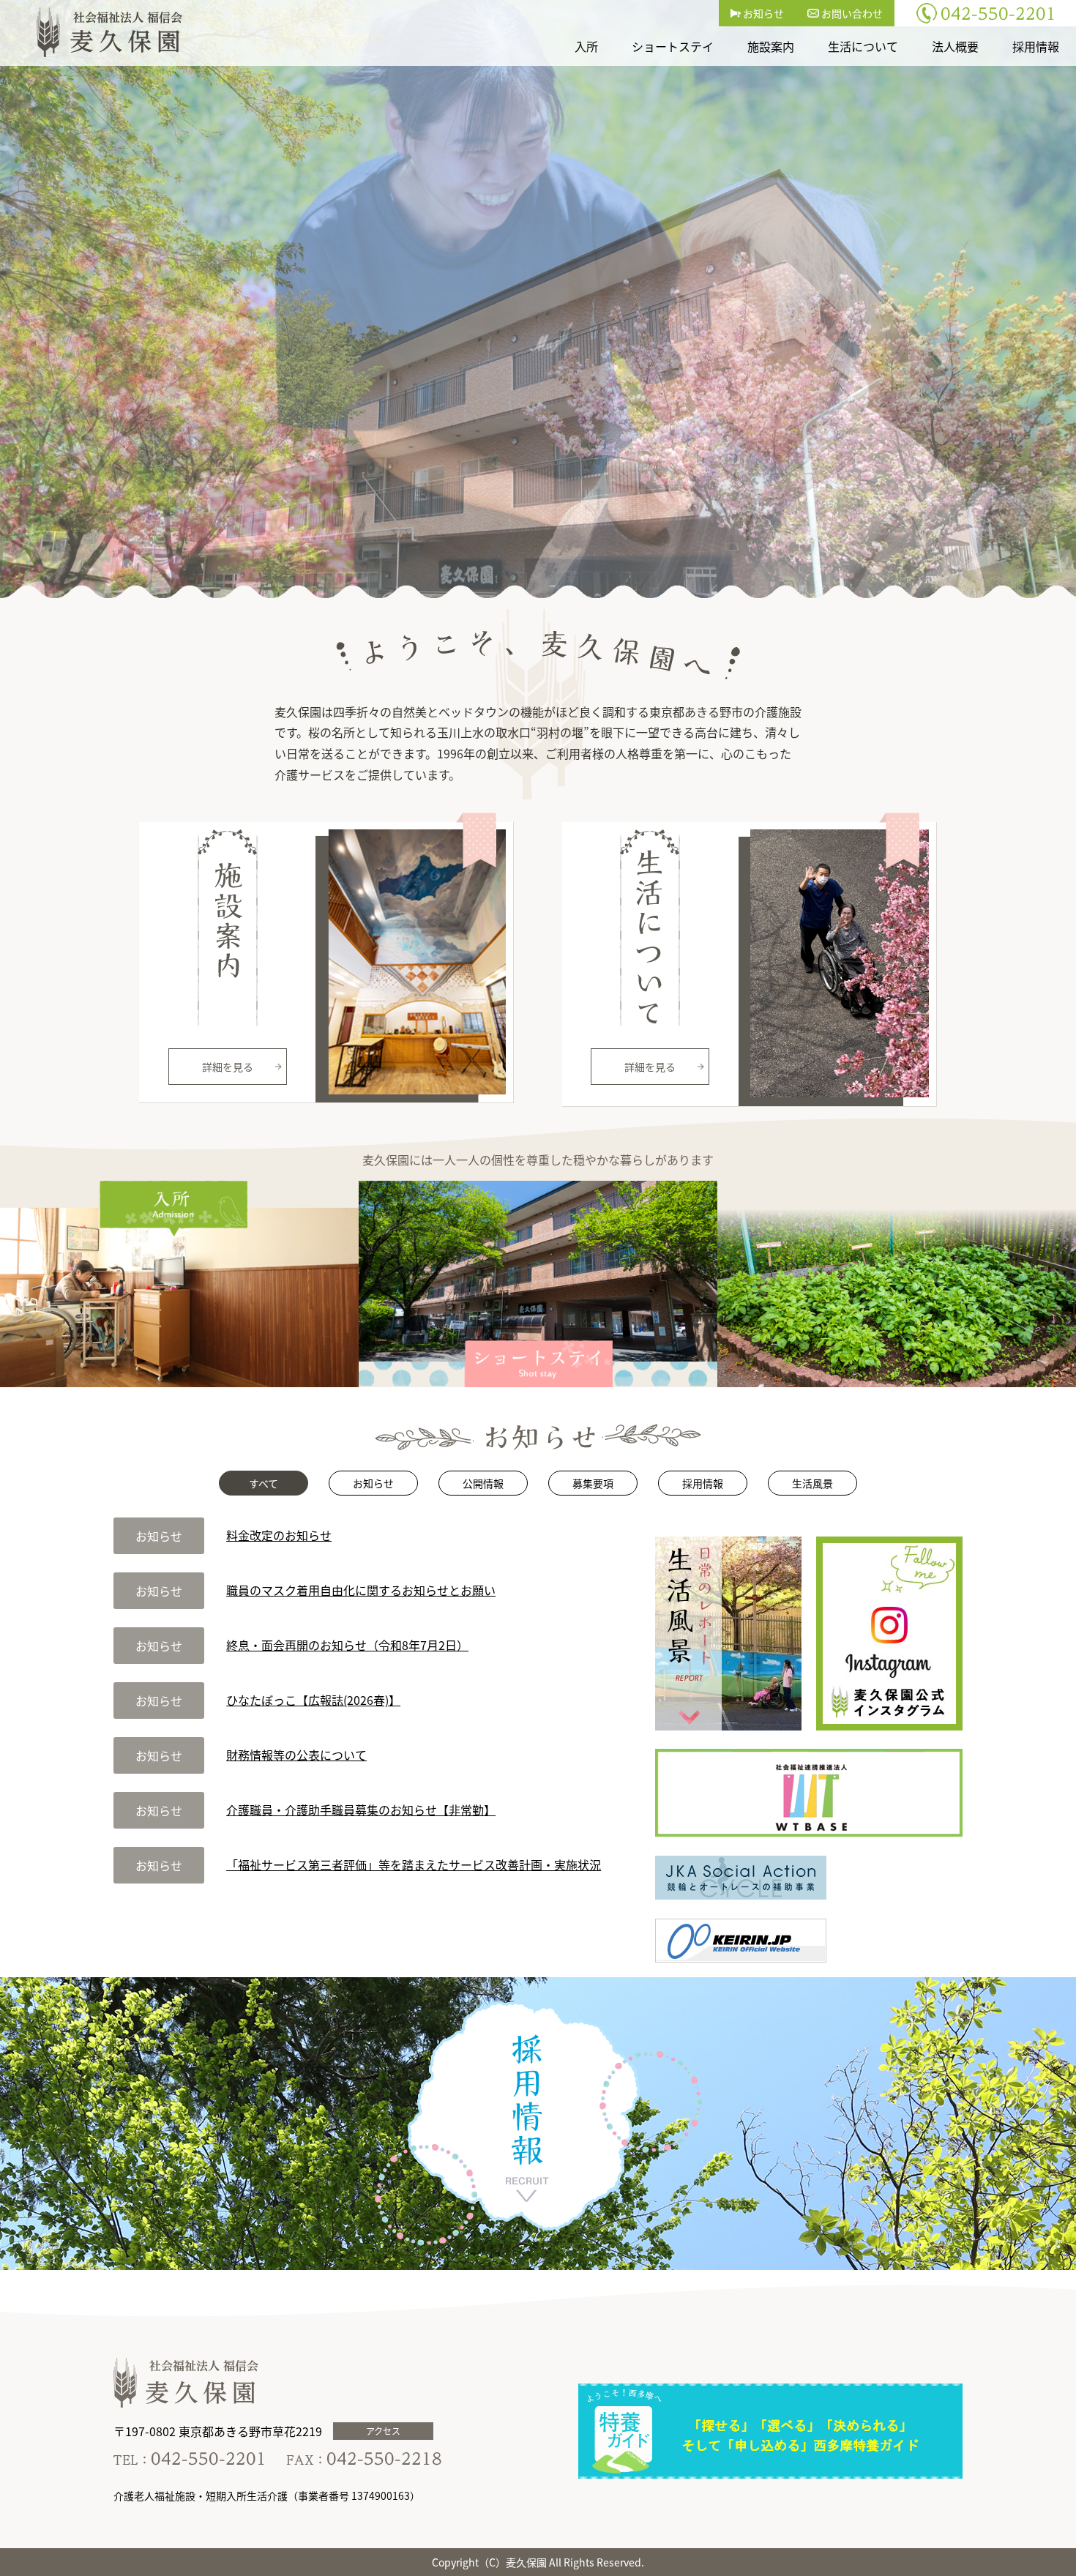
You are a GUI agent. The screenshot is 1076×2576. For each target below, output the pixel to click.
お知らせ (762, 13)
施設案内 (771, 46)
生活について (863, 46)
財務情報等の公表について (296, 1755)
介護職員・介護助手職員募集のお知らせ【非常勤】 (361, 1810)
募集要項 (593, 1483)
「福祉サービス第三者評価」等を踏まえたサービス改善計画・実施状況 (414, 1864)
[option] (538, 299)
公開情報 (483, 1483)
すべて (264, 1483)
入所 (586, 46)
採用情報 (1036, 46)
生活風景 (812, 1483)
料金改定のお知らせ (279, 1535)
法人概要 (955, 46)
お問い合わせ (851, 13)
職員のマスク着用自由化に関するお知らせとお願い (361, 1590)
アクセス (383, 2431)
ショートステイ (673, 46)
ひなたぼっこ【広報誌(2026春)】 (313, 1700)
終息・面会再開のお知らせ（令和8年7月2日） (347, 1645)
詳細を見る (228, 1067)
